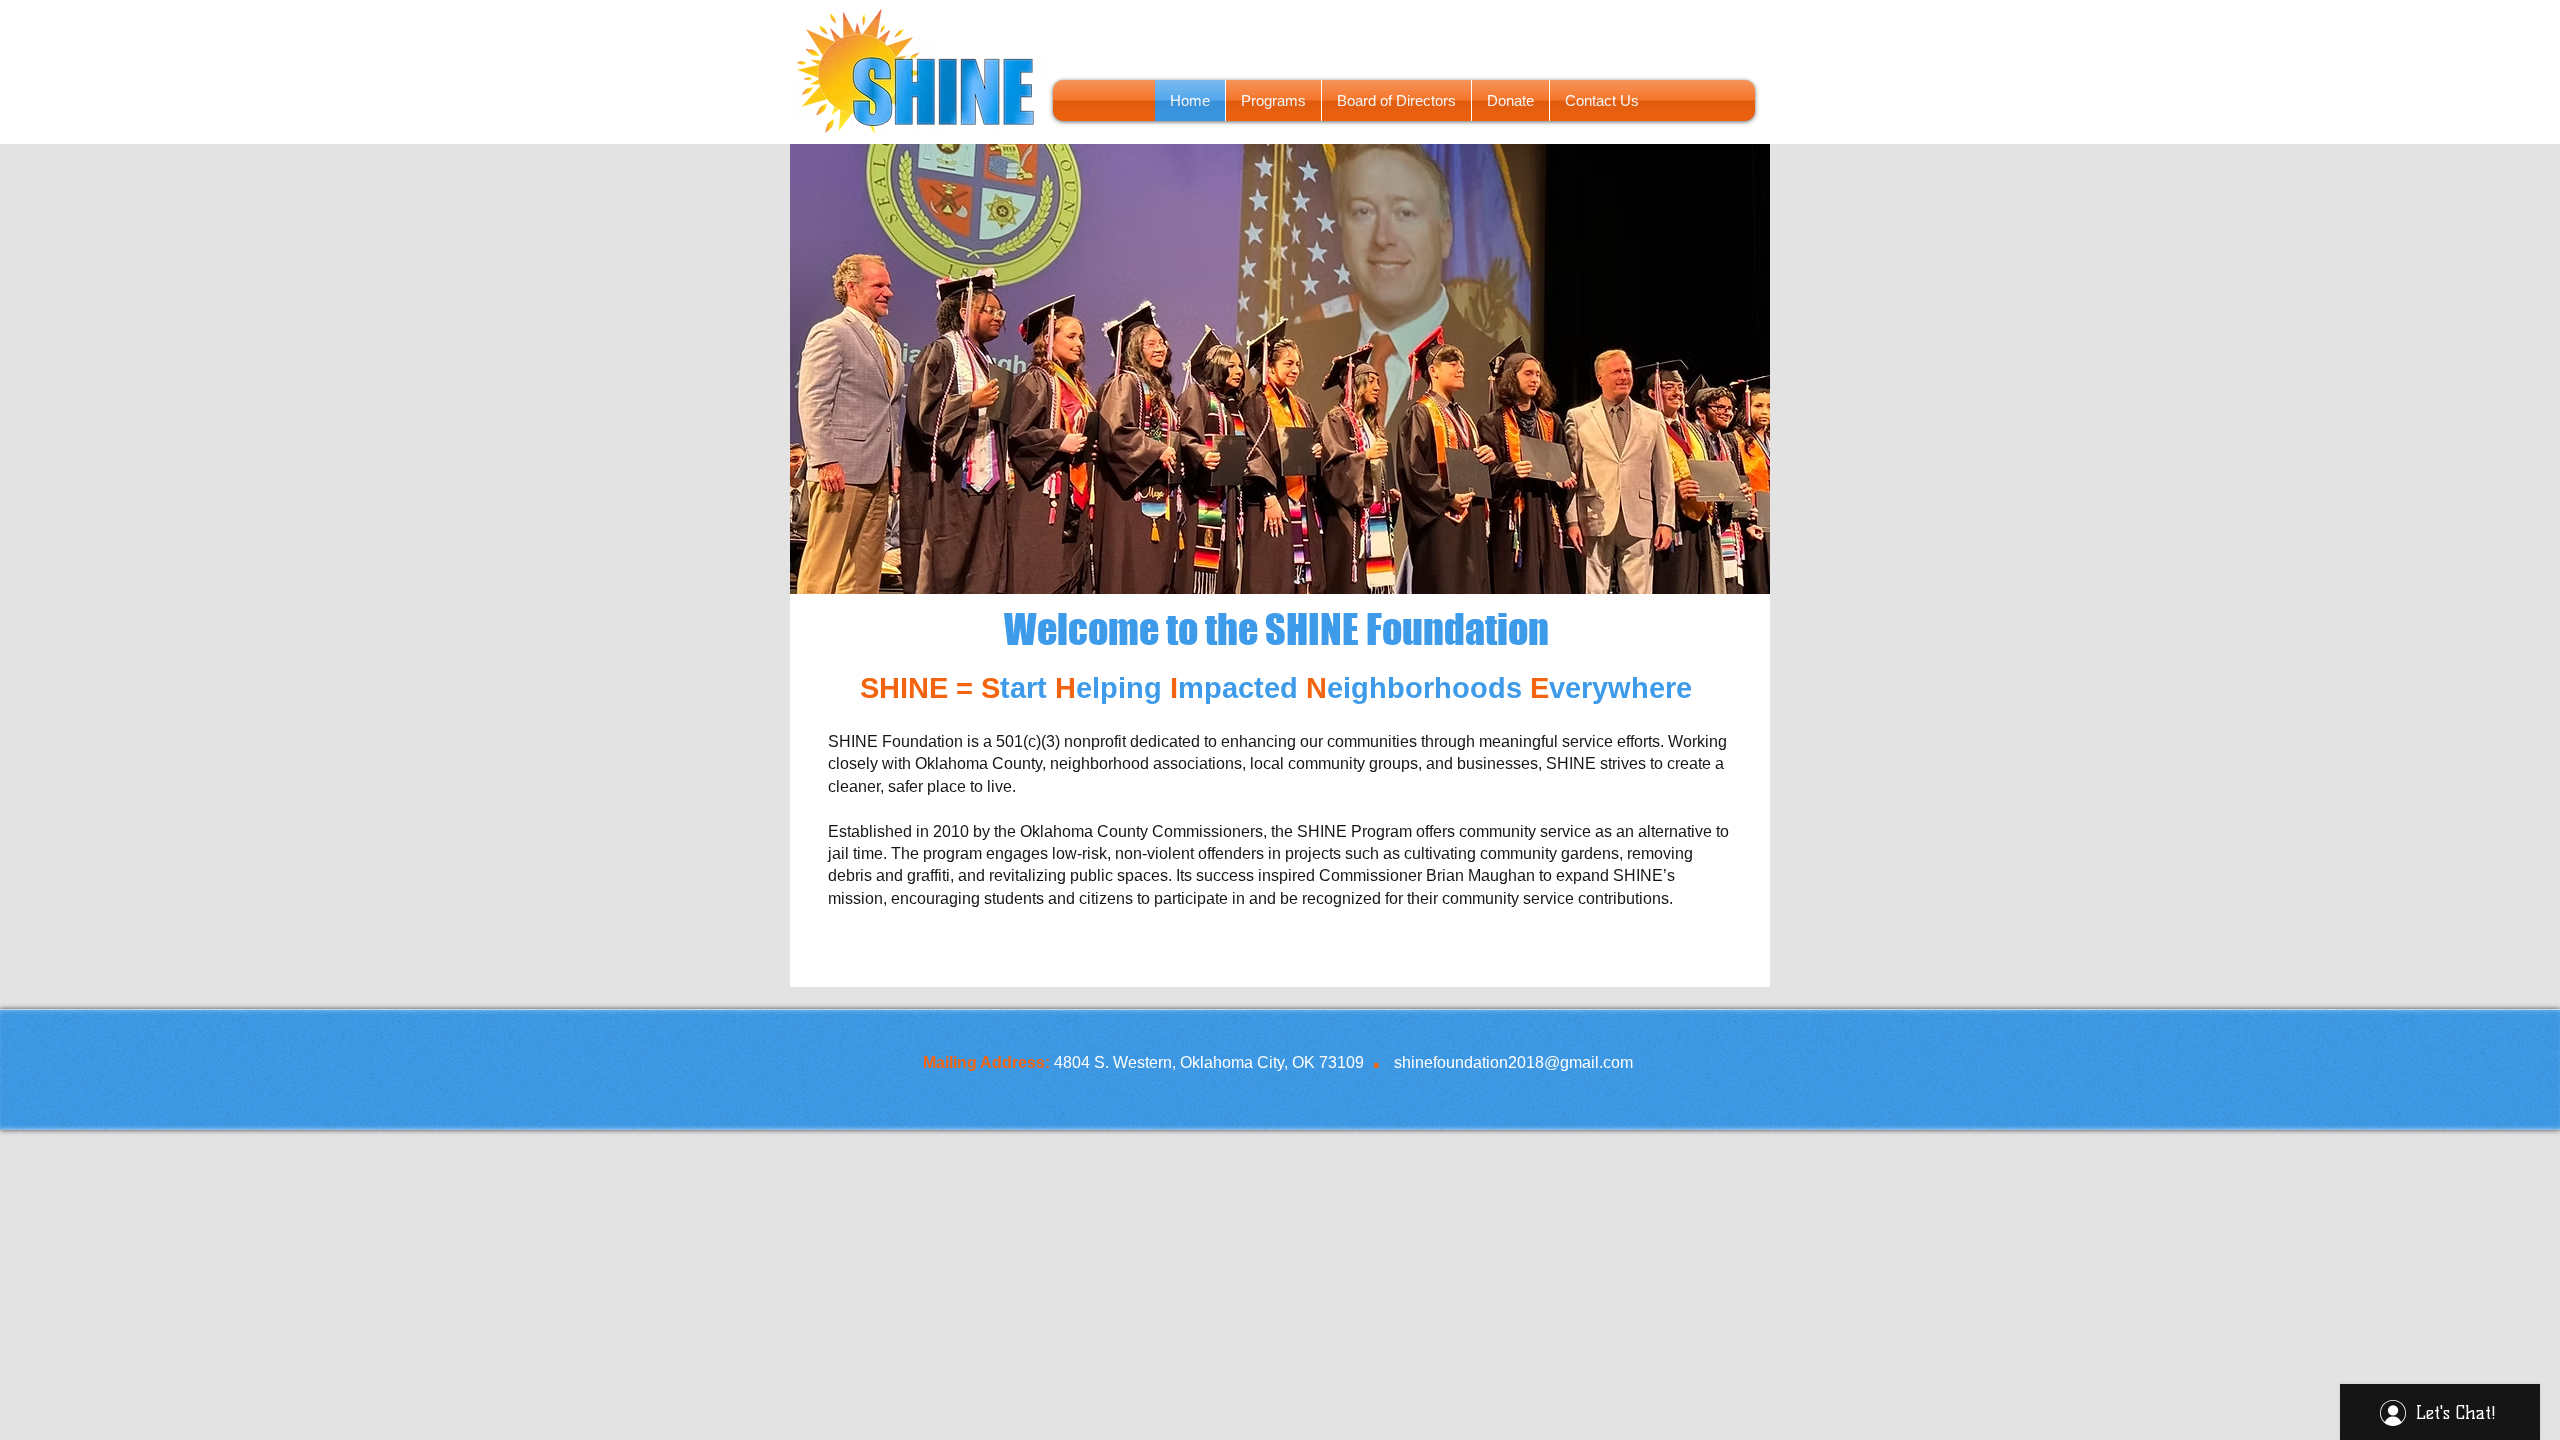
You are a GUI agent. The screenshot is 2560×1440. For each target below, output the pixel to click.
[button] (1292, 369)
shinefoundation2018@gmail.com (1513, 1062)
